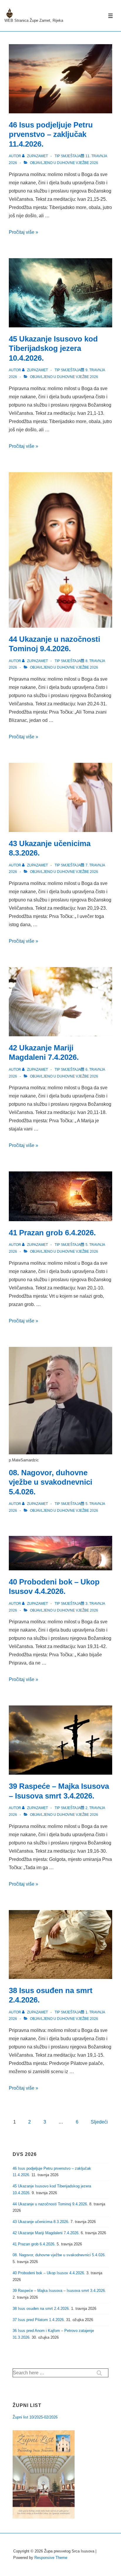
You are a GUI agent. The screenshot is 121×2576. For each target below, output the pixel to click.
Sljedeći (99, 2122)
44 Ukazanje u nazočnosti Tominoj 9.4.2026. (50, 2204)
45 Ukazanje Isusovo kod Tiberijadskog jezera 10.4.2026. (53, 348)
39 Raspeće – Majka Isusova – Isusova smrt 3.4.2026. (59, 2291)
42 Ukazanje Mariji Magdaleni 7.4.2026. (46, 2233)
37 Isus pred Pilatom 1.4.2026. (39, 2320)
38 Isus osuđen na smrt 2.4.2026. (41, 2309)
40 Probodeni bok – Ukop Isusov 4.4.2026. (49, 2273)
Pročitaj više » (23, 232)
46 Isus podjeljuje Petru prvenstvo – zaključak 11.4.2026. (51, 134)
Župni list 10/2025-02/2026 (35, 2417)
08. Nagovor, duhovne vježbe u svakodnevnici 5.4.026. (51, 1482)
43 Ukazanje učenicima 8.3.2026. (41, 2222)
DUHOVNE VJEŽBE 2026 (78, 163)
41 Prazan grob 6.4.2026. (52, 1233)
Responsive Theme (51, 2558)
